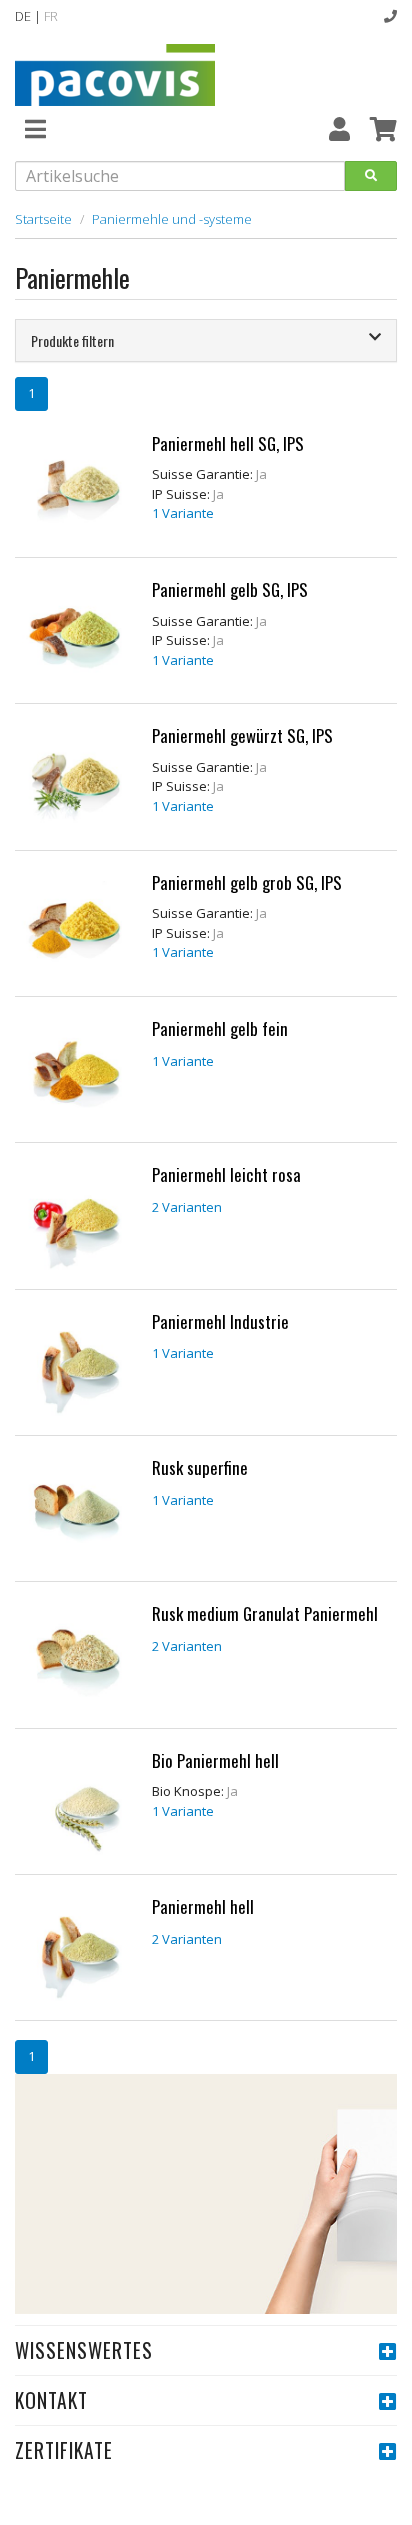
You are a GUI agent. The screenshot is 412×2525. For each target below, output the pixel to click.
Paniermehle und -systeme (172, 219)
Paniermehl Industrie (220, 1321)
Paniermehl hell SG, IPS (228, 443)
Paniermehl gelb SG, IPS (230, 589)
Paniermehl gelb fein (220, 1028)
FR (51, 16)
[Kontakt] (390, 16)
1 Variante (183, 513)
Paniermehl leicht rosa (226, 1174)
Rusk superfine (200, 1467)
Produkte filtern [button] (72, 340)
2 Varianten (187, 1207)
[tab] (206, 340)
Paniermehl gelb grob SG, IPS (247, 882)
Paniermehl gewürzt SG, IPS (242, 735)
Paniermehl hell (203, 1906)
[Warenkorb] (383, 128)
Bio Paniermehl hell (215, 1760)
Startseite (43, 219)
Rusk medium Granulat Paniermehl (265, 1613)
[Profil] (339, 128)
